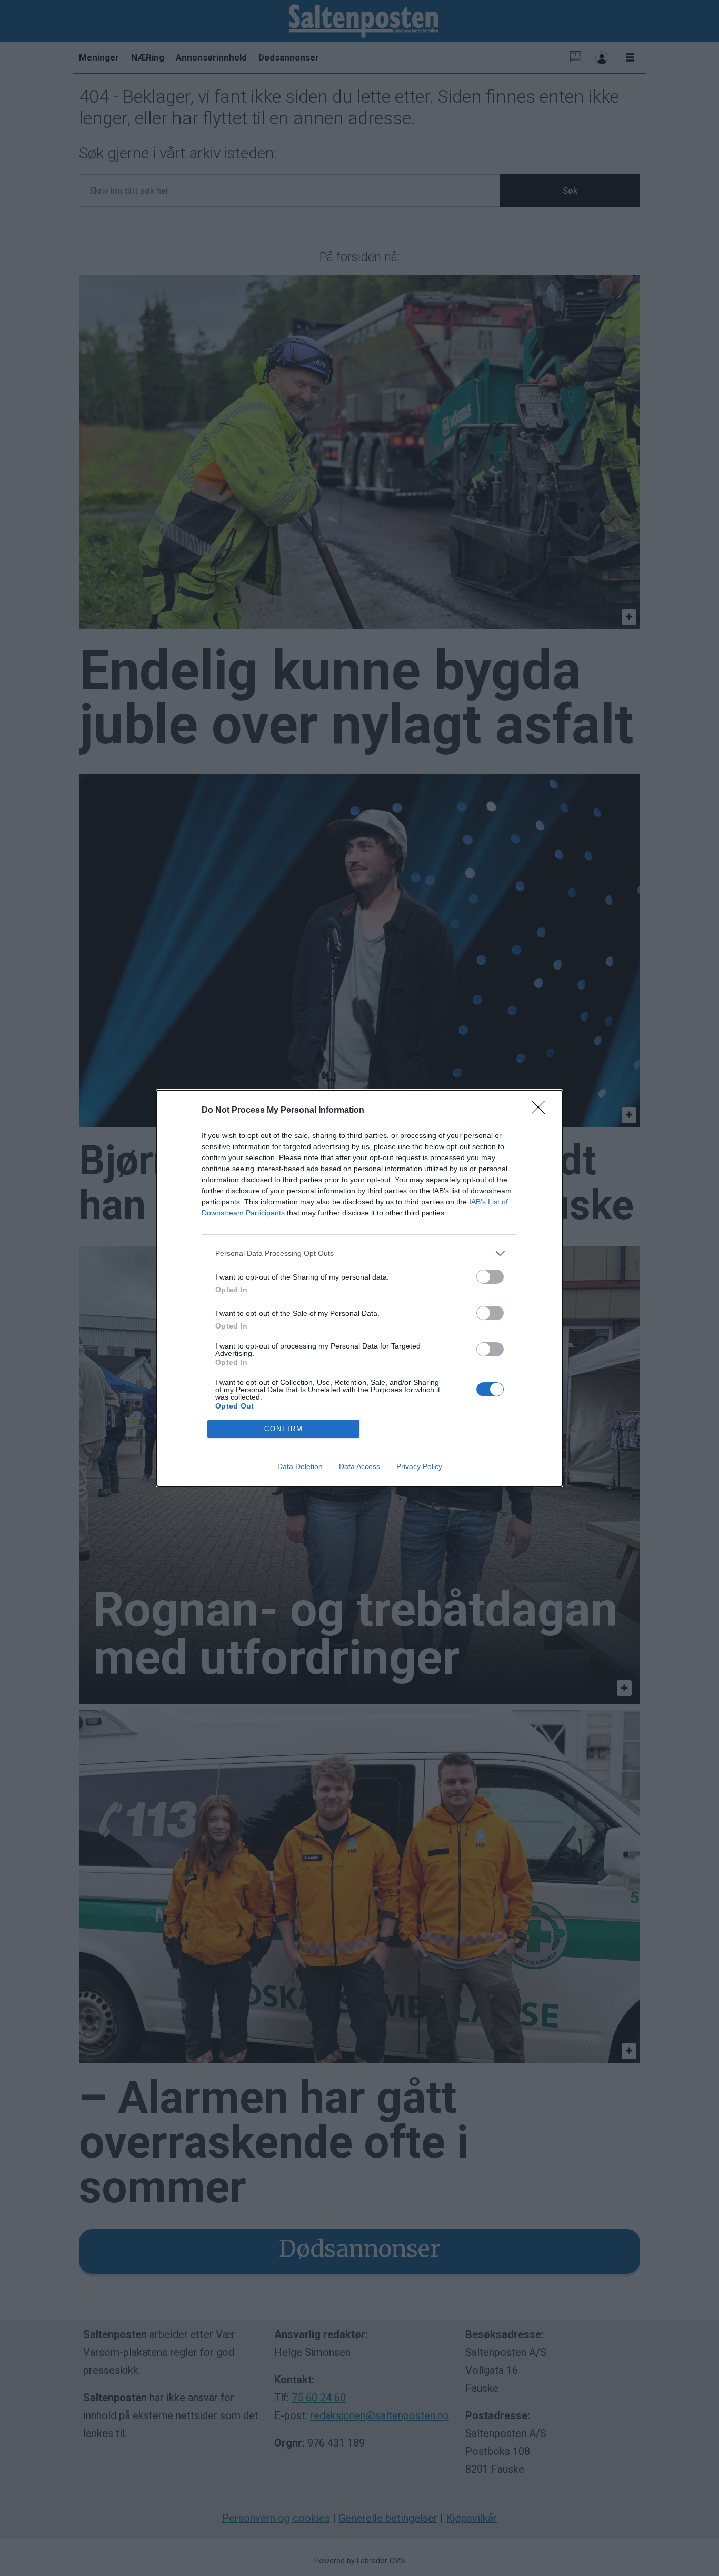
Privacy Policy (419, 1466)
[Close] (542, 1111)
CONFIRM (284, 1429)
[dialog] (359, 1288)
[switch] (490, 1277)
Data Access (359, 1466)
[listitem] (359, 1254)
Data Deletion (300, 1466)
